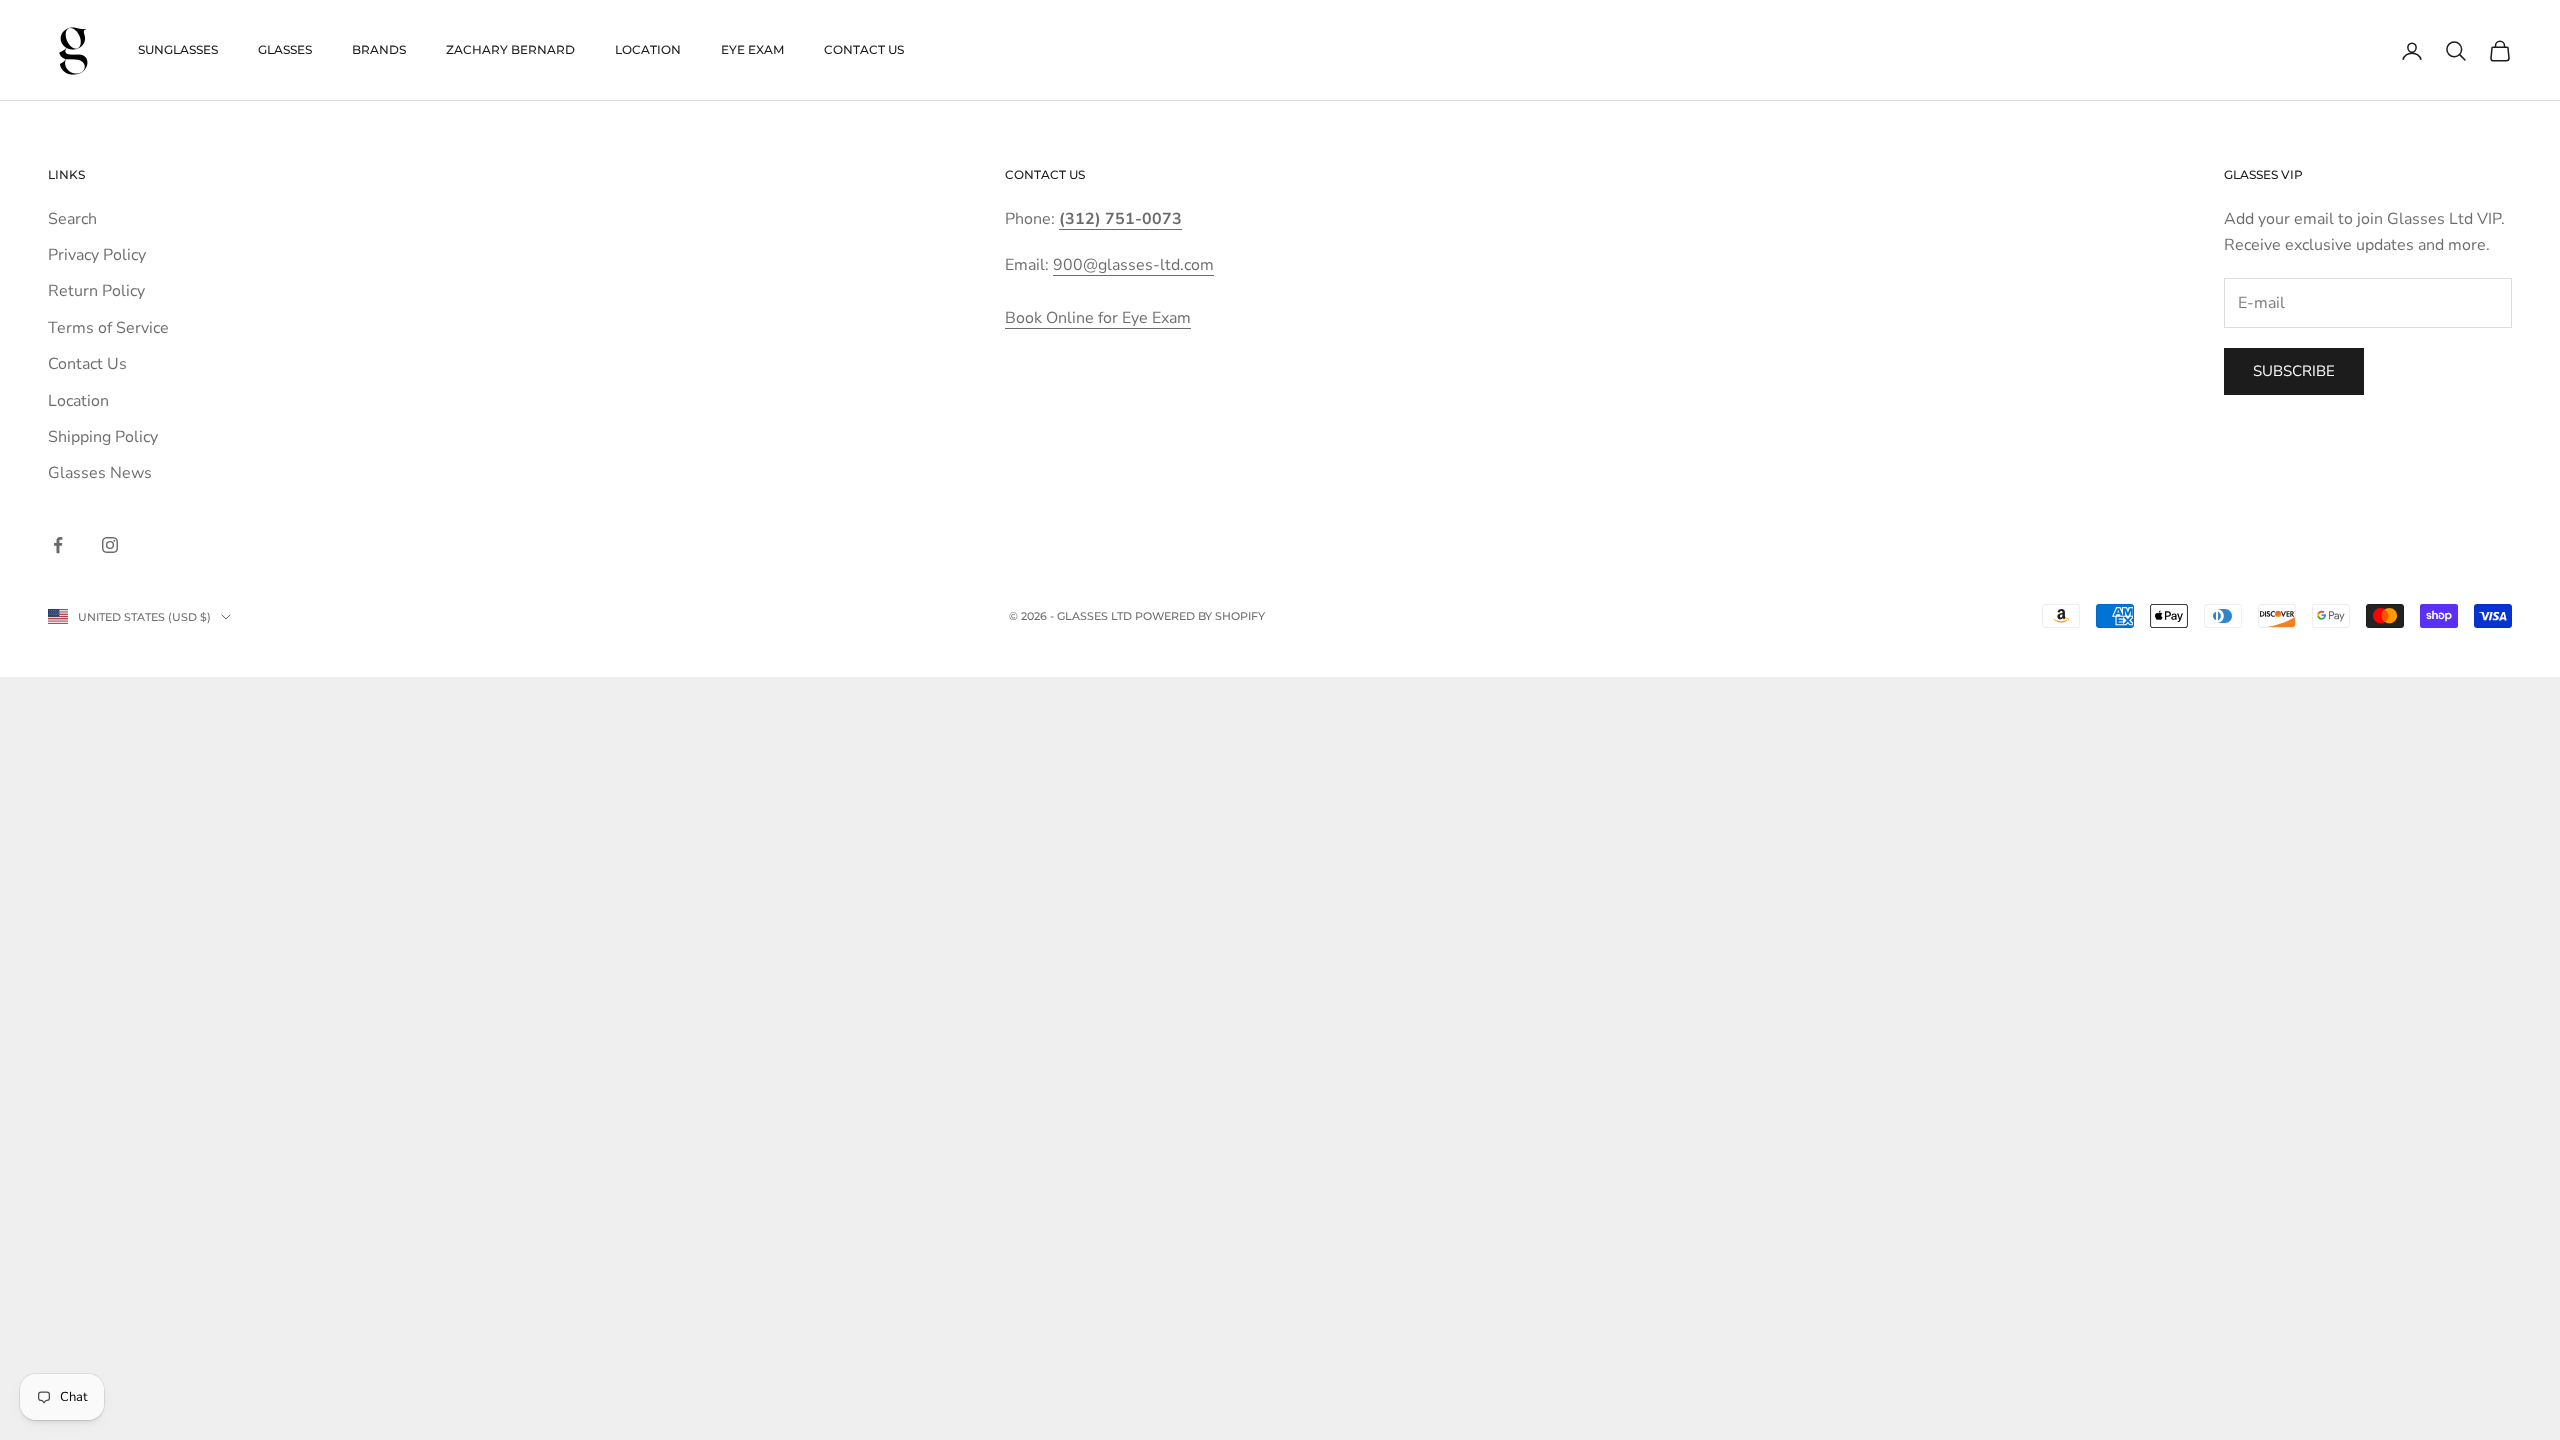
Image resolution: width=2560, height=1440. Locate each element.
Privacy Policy (97, 255)
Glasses (285, 49)
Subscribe (2294, 371)
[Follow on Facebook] (58, 545)
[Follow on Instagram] (110, 545)
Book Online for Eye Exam (1098, 318)
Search (72, 219)
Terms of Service (108, 328)
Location (648, 49)
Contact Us (864, 49)
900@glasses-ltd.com (1133, 265)
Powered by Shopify (1200, 616)
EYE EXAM (752, 49)
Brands (379, 49)
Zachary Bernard (510, 49)
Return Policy (96, 291)
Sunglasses (178, 49)
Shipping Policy (103, 437)
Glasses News (100, 473)
